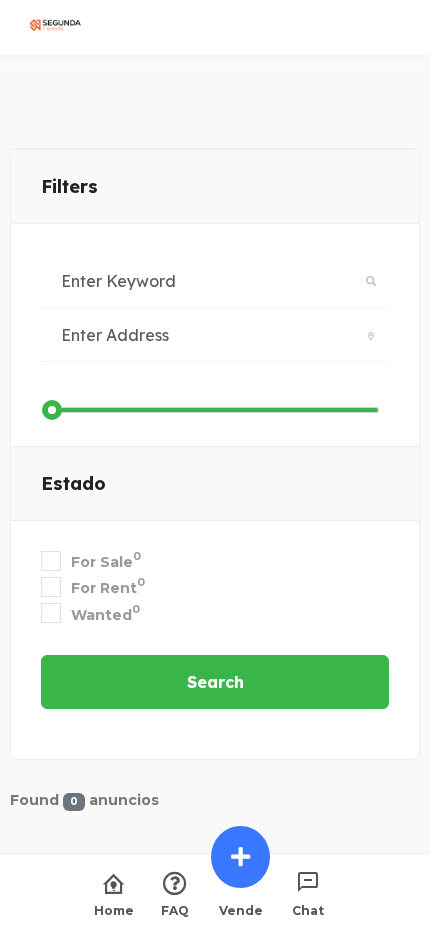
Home (114, 910)
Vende (241, 910)
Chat (308, 910)
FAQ (175, 910)
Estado (73, 483)
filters (69, 186)
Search (215, 682)
